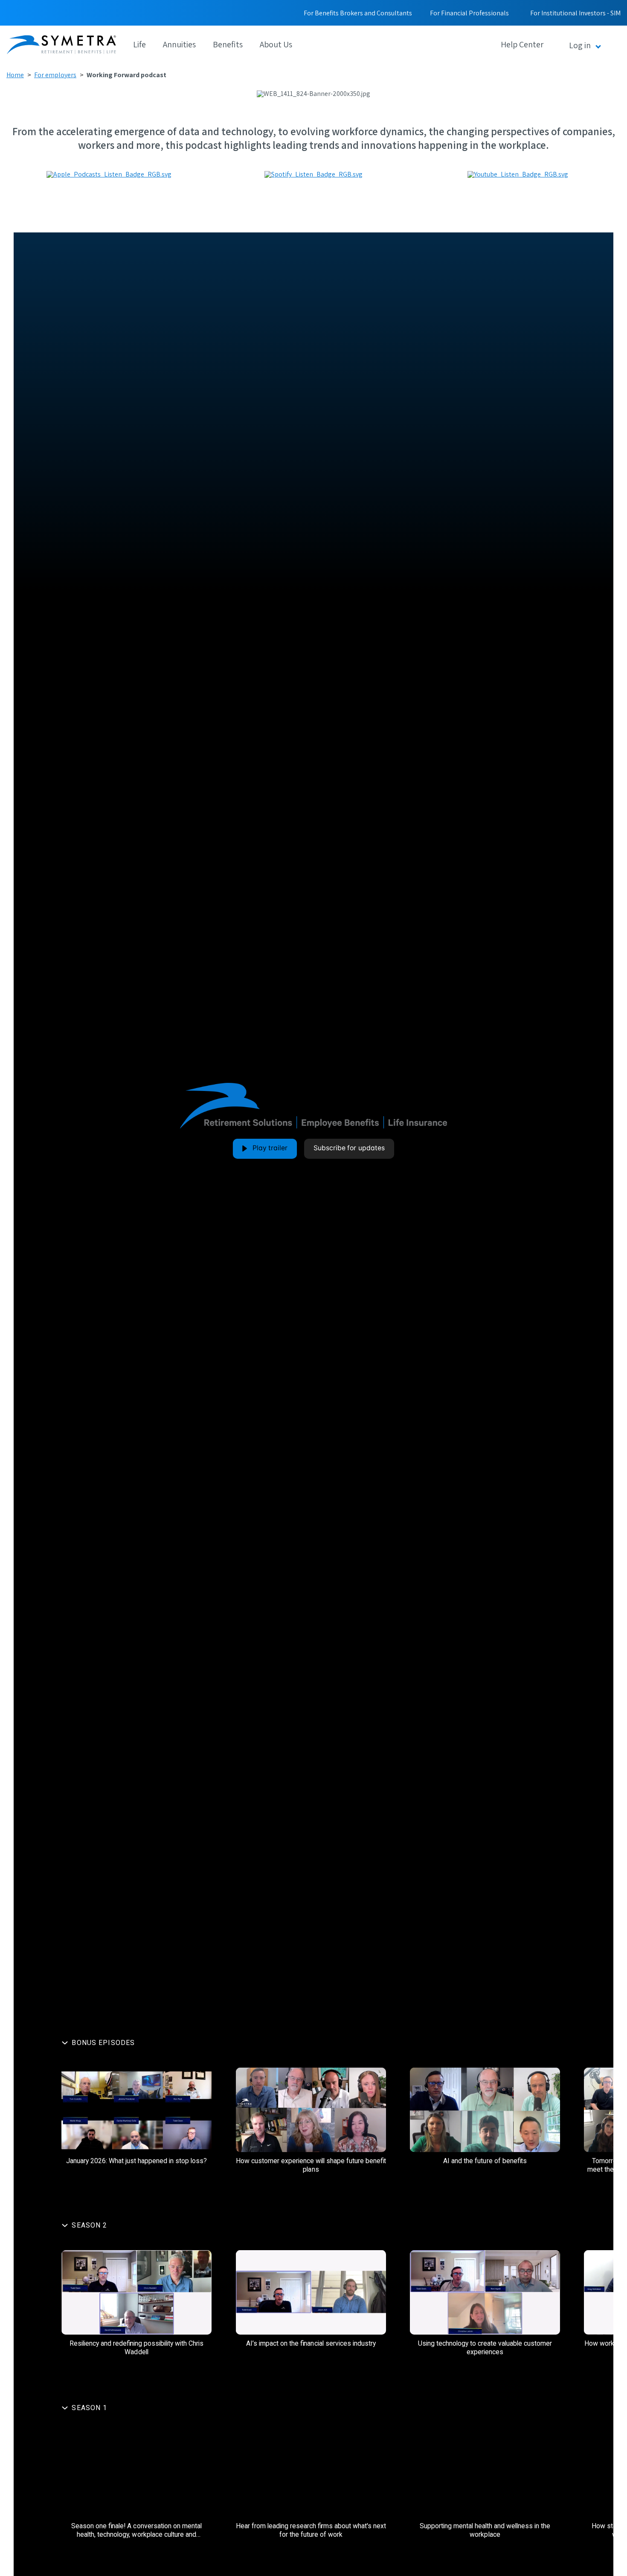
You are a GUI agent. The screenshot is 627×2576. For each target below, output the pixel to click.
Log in (580, 45)
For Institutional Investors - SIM (575, 13)
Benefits (228, 44)
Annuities (179, 44)
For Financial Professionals (469, 13)
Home (15, 75)
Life (139, 44)
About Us (276, 44)
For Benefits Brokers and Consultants (358, 13)
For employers (55, 75)
